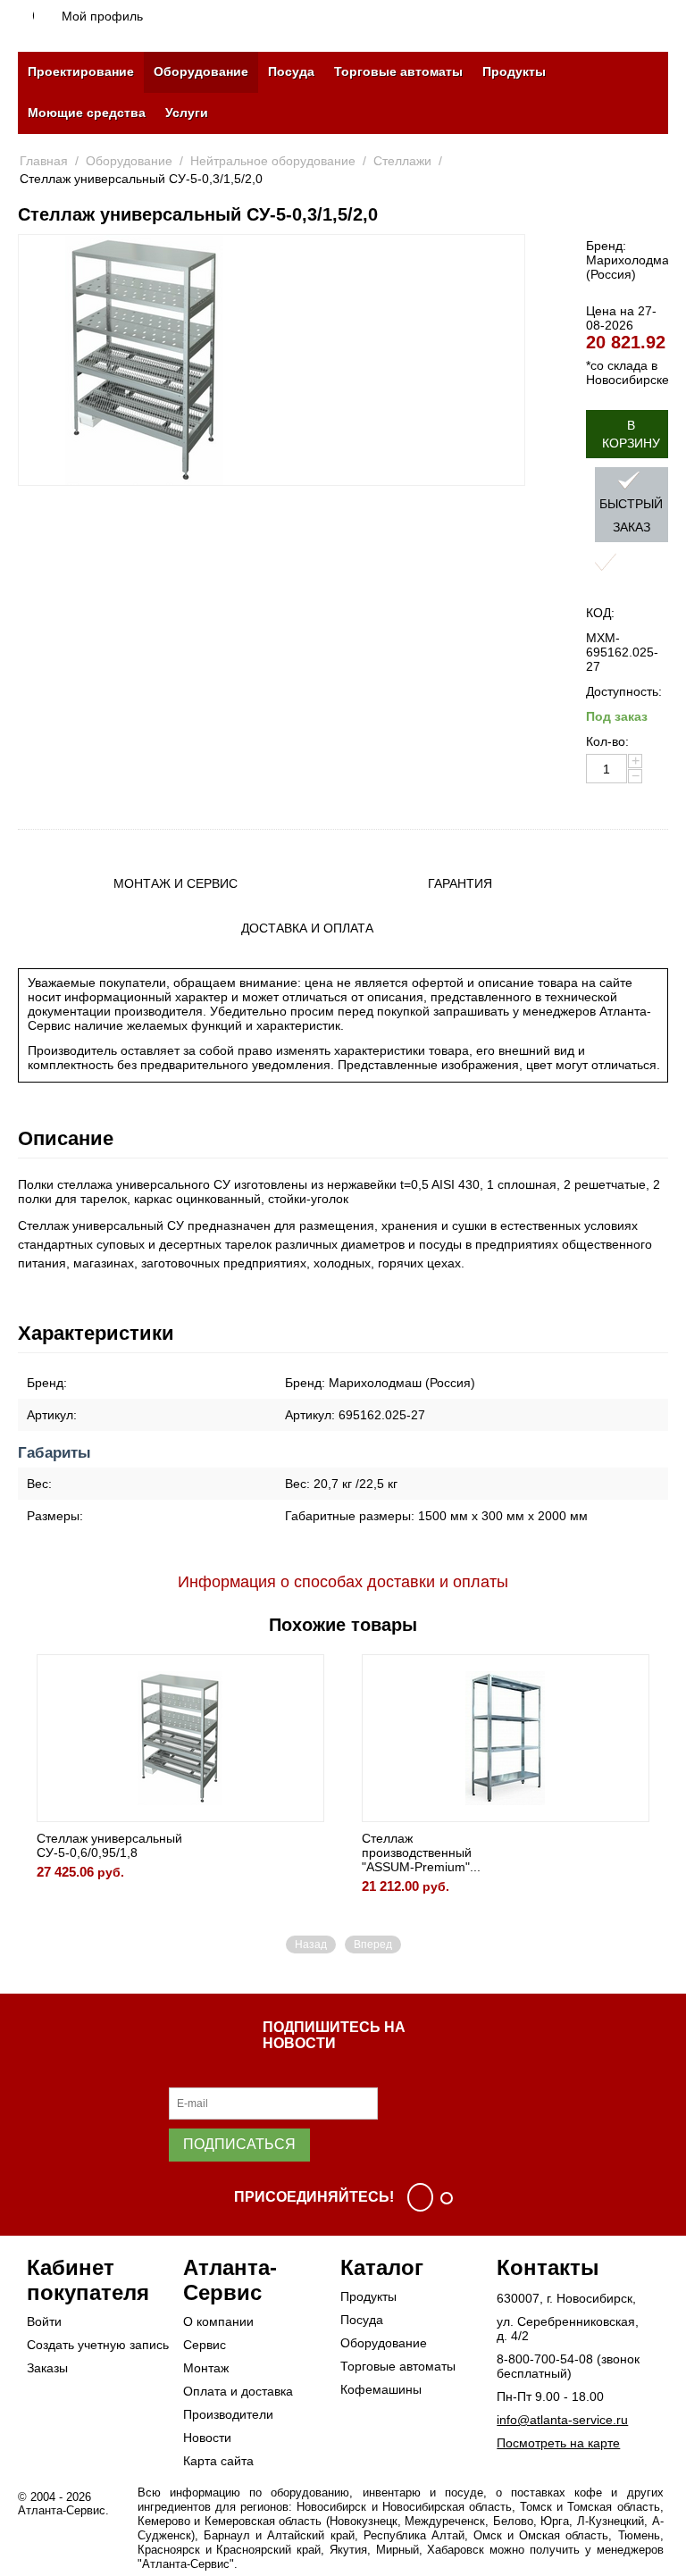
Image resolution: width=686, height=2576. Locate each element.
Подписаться (239, 2144)
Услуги (187, 113)
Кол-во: (607, 741)
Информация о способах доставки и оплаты (343, 1582)
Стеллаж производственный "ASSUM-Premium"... (421, 1853)
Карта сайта (218, 2461)
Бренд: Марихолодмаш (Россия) (632, 260)
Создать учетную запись (98, 2345)
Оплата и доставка (238, 2391)
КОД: (600, 613)
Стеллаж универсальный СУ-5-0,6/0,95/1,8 (109, 1845)
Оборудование (201, 71)
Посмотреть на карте (558, 2443)
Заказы (47, 2368)
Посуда (291, 71)
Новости (207, 2438)
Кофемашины (381, 2389)
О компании (218, 2321)
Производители (228, 2414)
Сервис (205, 2345)
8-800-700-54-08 (545, 2359)
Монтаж (206, 2368)
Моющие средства (87, 113)
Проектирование (81, 71)
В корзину (631, 434)
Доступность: (624, 691)
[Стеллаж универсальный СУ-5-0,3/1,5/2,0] (145, 360)
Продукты (514, 71)
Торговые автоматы (398, 71)
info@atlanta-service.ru (562, 2420)
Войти (44, 2321)
